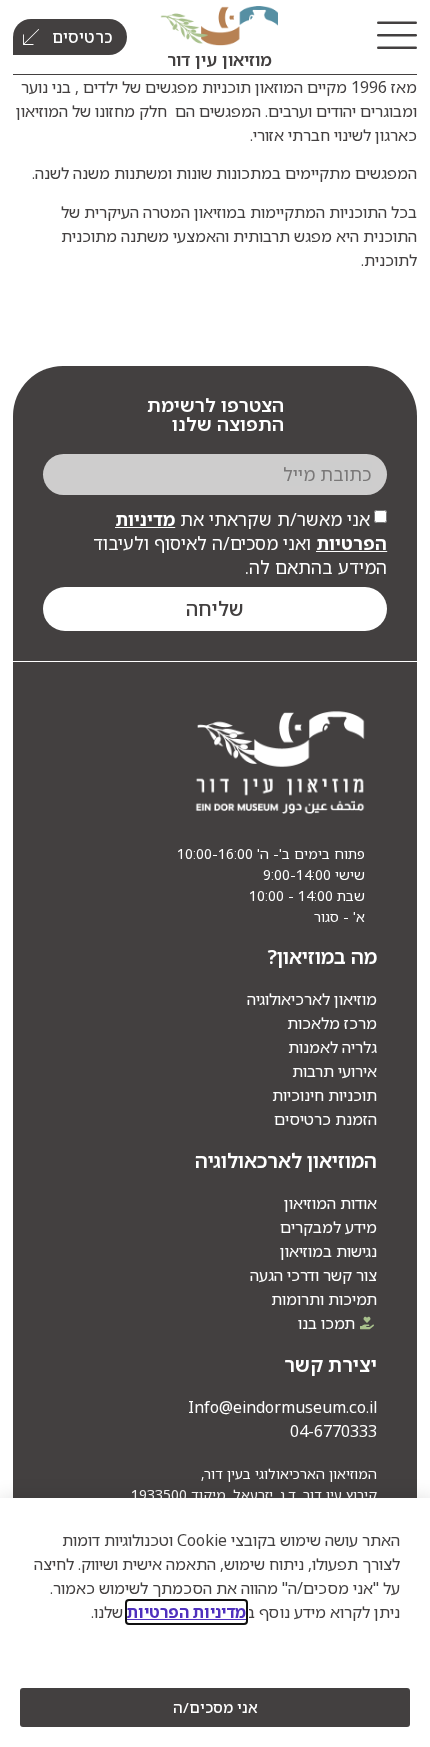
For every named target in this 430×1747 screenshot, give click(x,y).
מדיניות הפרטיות (186, 1612)
